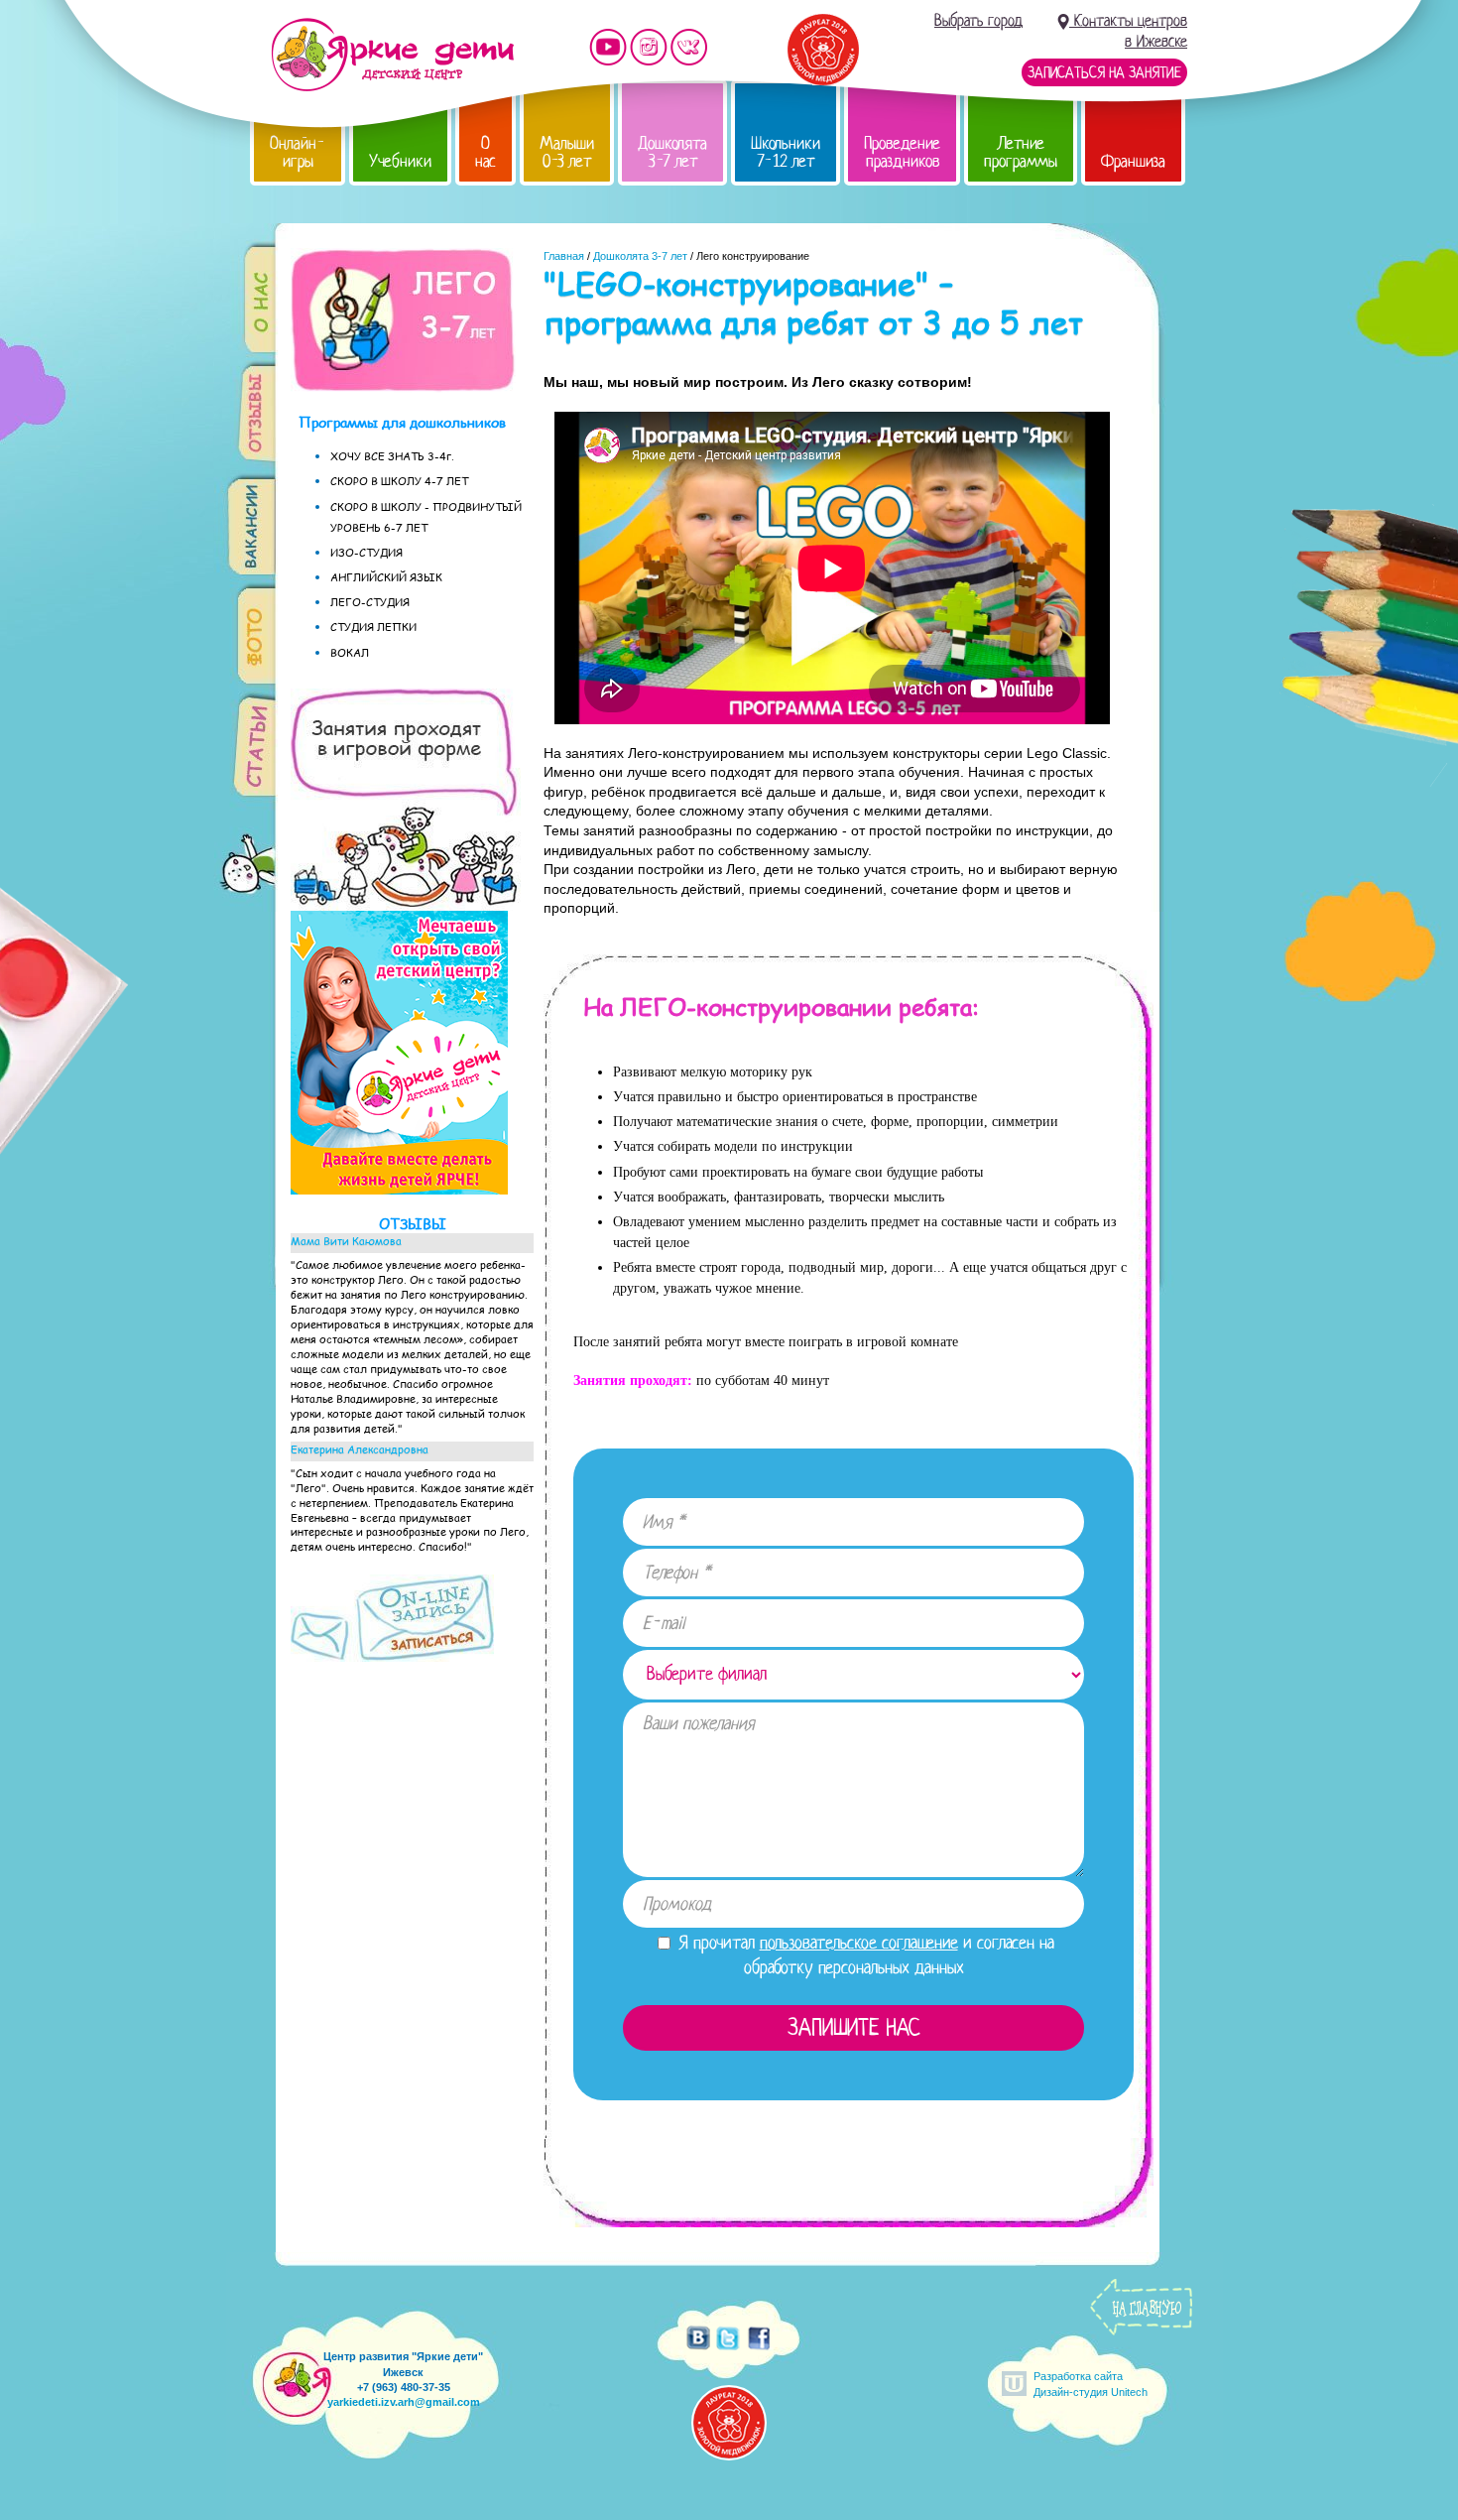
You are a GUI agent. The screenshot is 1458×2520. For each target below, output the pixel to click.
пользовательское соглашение (859, 1943)
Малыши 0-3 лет (567, 152)
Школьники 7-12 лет (786, 152)
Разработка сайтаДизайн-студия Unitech (1091, 2384)
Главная (564, 256)
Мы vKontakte (689, 47)
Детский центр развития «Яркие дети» (392, 55)
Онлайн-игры (298, 152)
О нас (486, 152)
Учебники (400, 161)
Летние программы (1021, 152)
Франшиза (1133, 161)
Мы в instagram (649, 47)
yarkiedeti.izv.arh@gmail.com (404, 2402)
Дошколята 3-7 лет (672, 152)
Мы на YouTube (608, 47)
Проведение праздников (902, 152)
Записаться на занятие (1104, 72)
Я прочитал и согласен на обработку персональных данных (864, 1955)
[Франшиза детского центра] (399, 1190)
